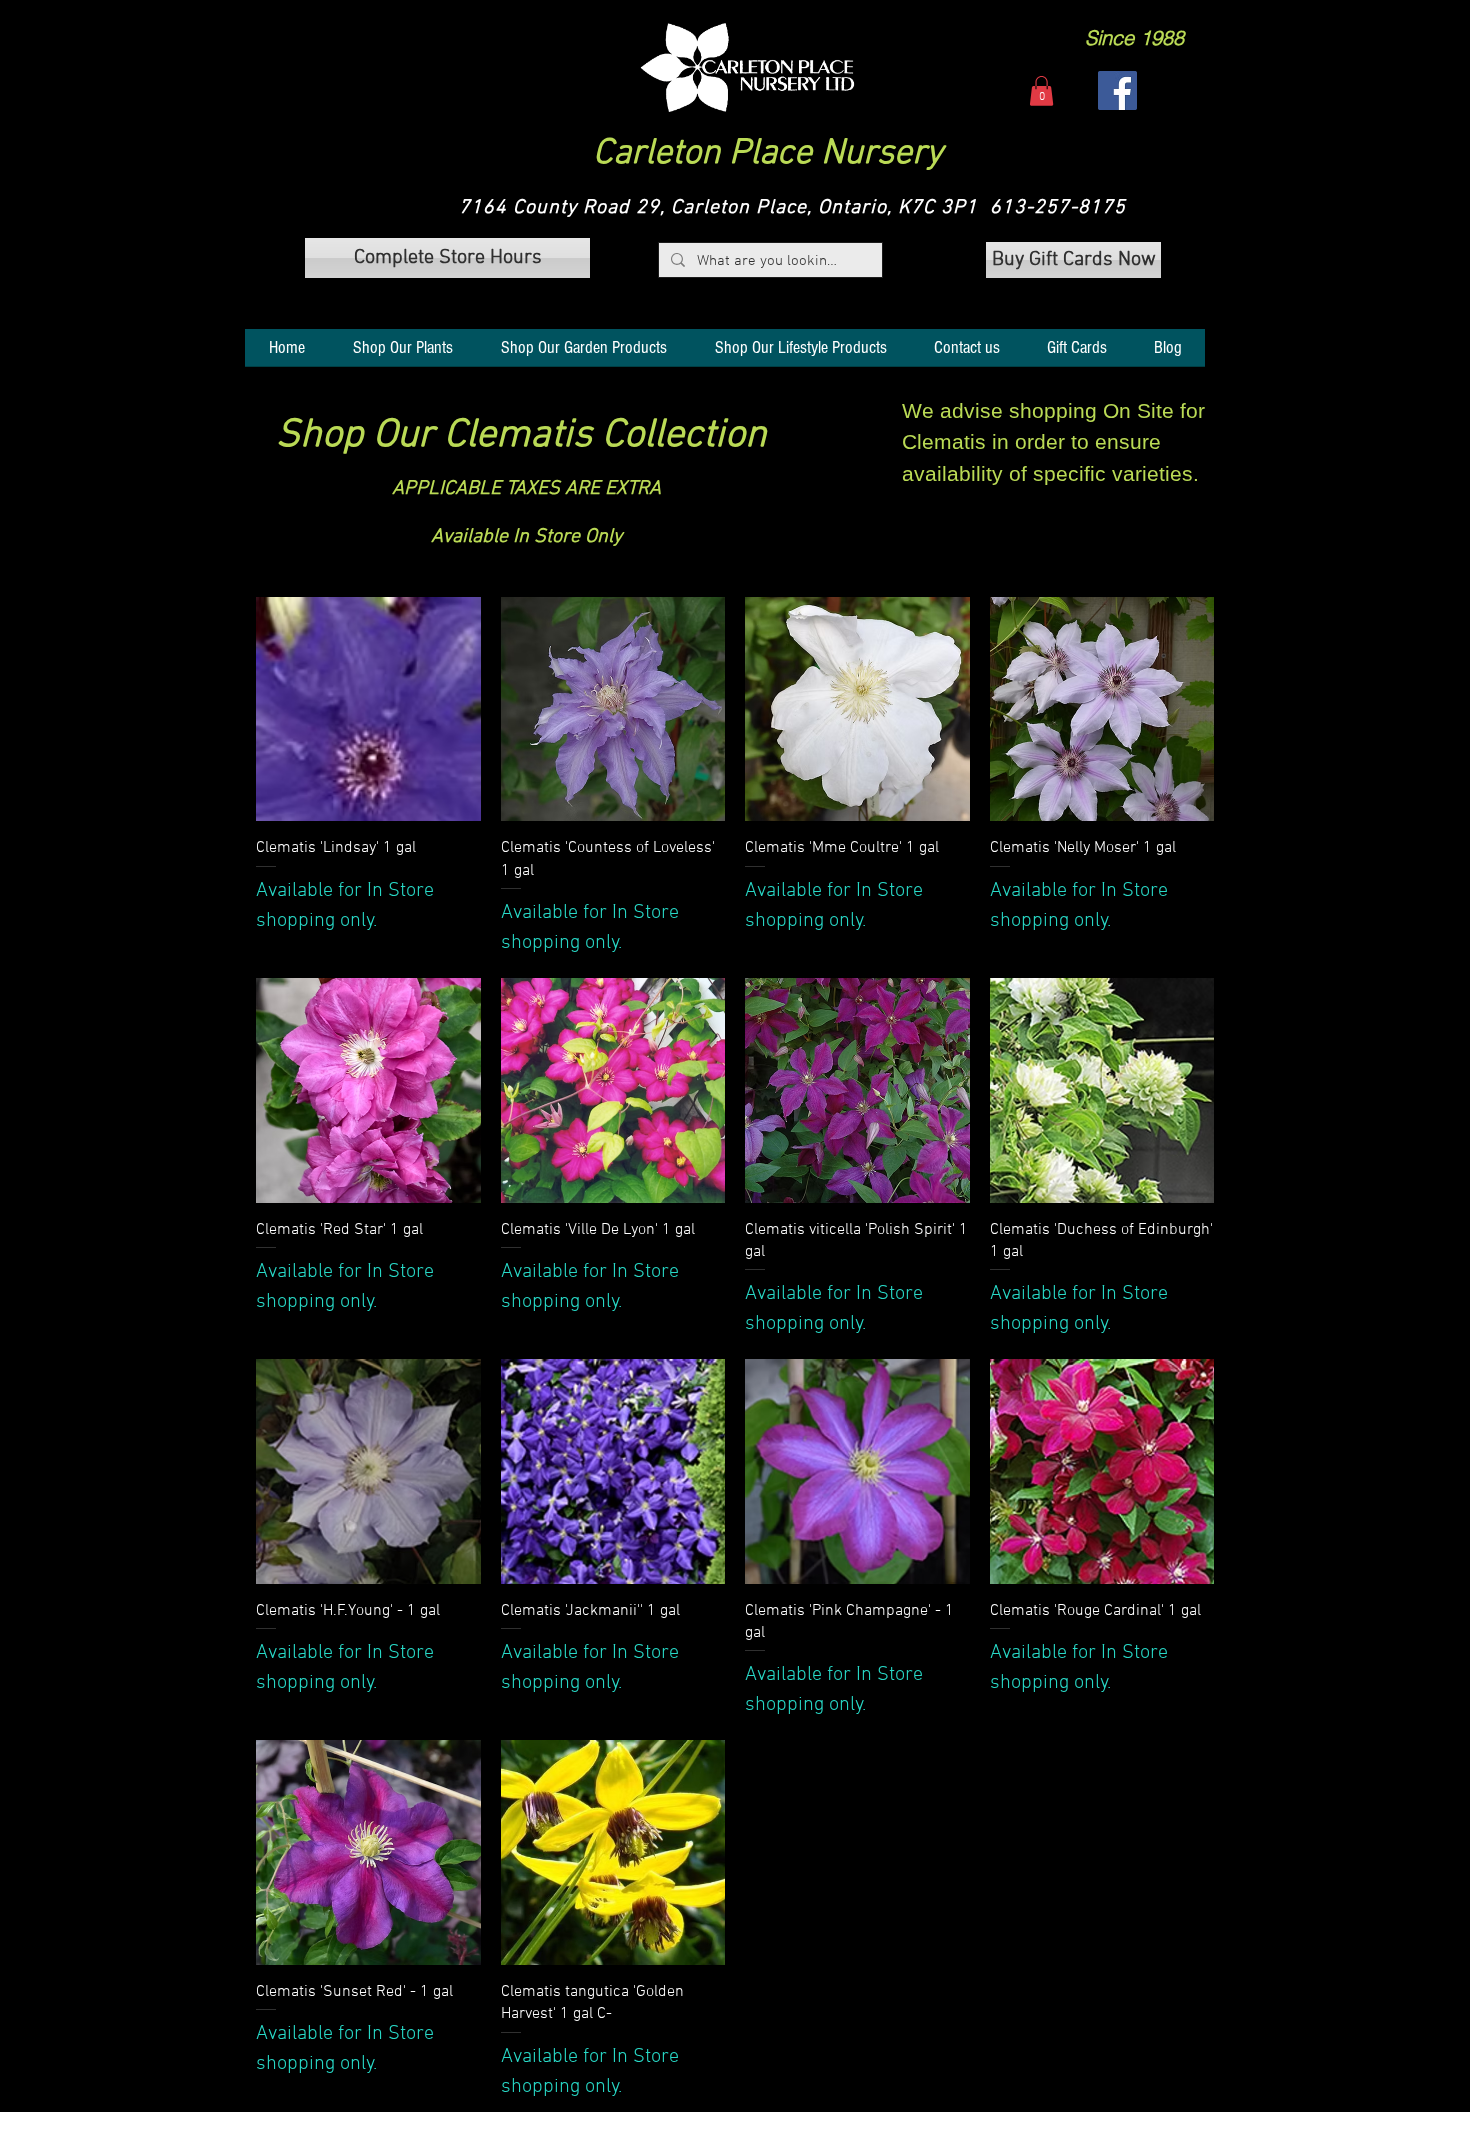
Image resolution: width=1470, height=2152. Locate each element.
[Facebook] (1117, 90)
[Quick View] (368, 709)
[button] (747, 67)
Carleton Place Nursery (768, 154)
